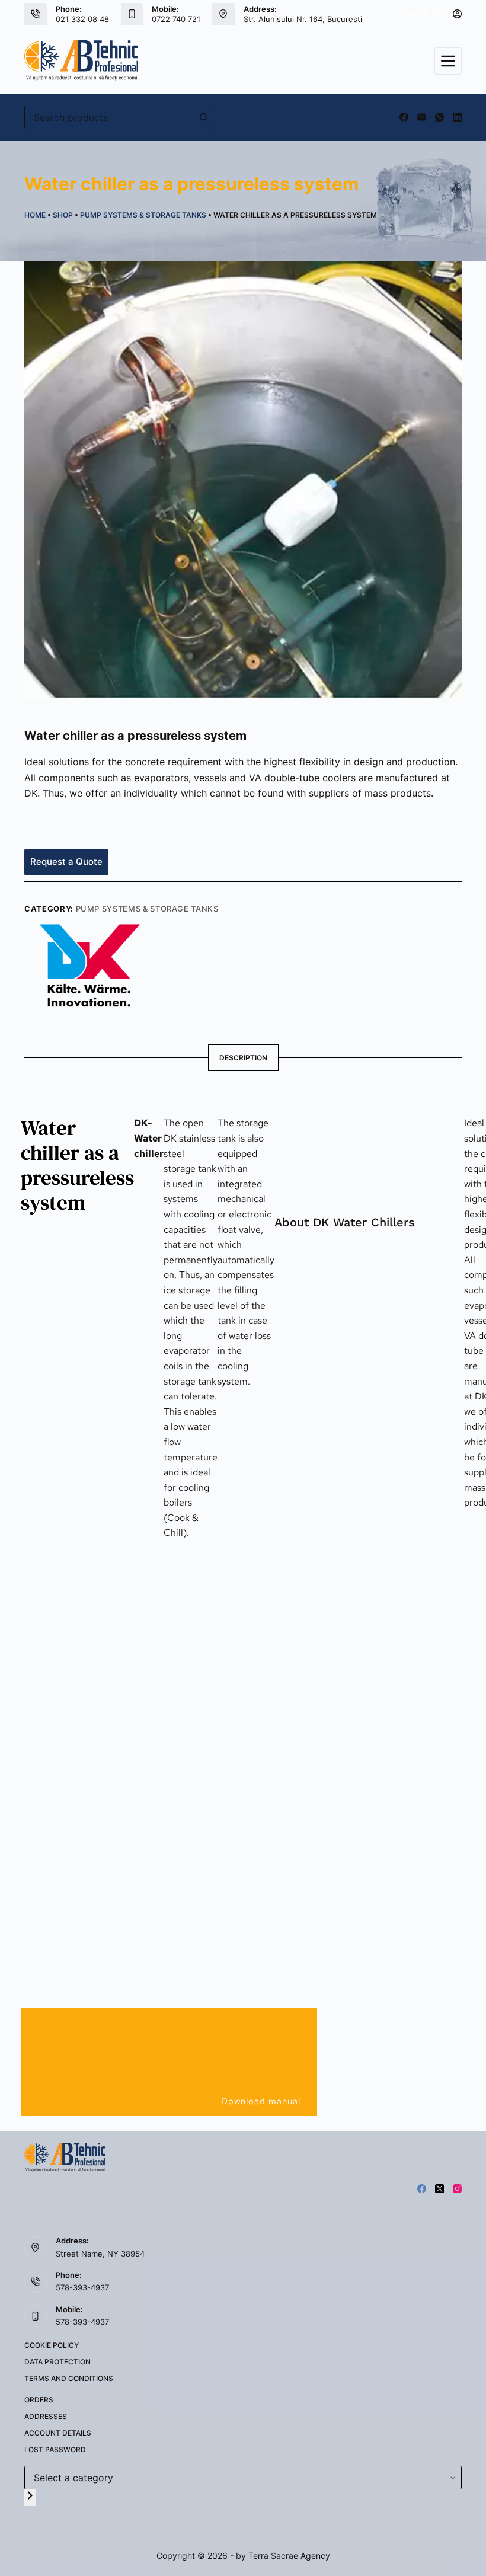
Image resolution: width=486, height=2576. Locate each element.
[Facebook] (404, 117)
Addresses (46, 2416)
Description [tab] (243, 1058)
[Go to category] (30, 2497)
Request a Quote (66, 862)
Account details (58, 2433)
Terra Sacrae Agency (289, 2556)
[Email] (422, 117)
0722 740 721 (176, 19)
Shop (63, 215)
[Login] (457, 14)
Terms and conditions (69, 2378)
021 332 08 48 (82, 19)
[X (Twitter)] (439, 2189)
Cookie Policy (52, 2345)
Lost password (55, 2449)
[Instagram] (457, 2189)
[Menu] (448, 61)
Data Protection (57, 2362)
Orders (39, 2400)
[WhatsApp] (439, 117)
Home (35, 215)
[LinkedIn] (457, 117)
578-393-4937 (82, 2287)
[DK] (90, 964)
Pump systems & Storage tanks (143, 215)
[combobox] (108, 117)
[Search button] (203, 117)
